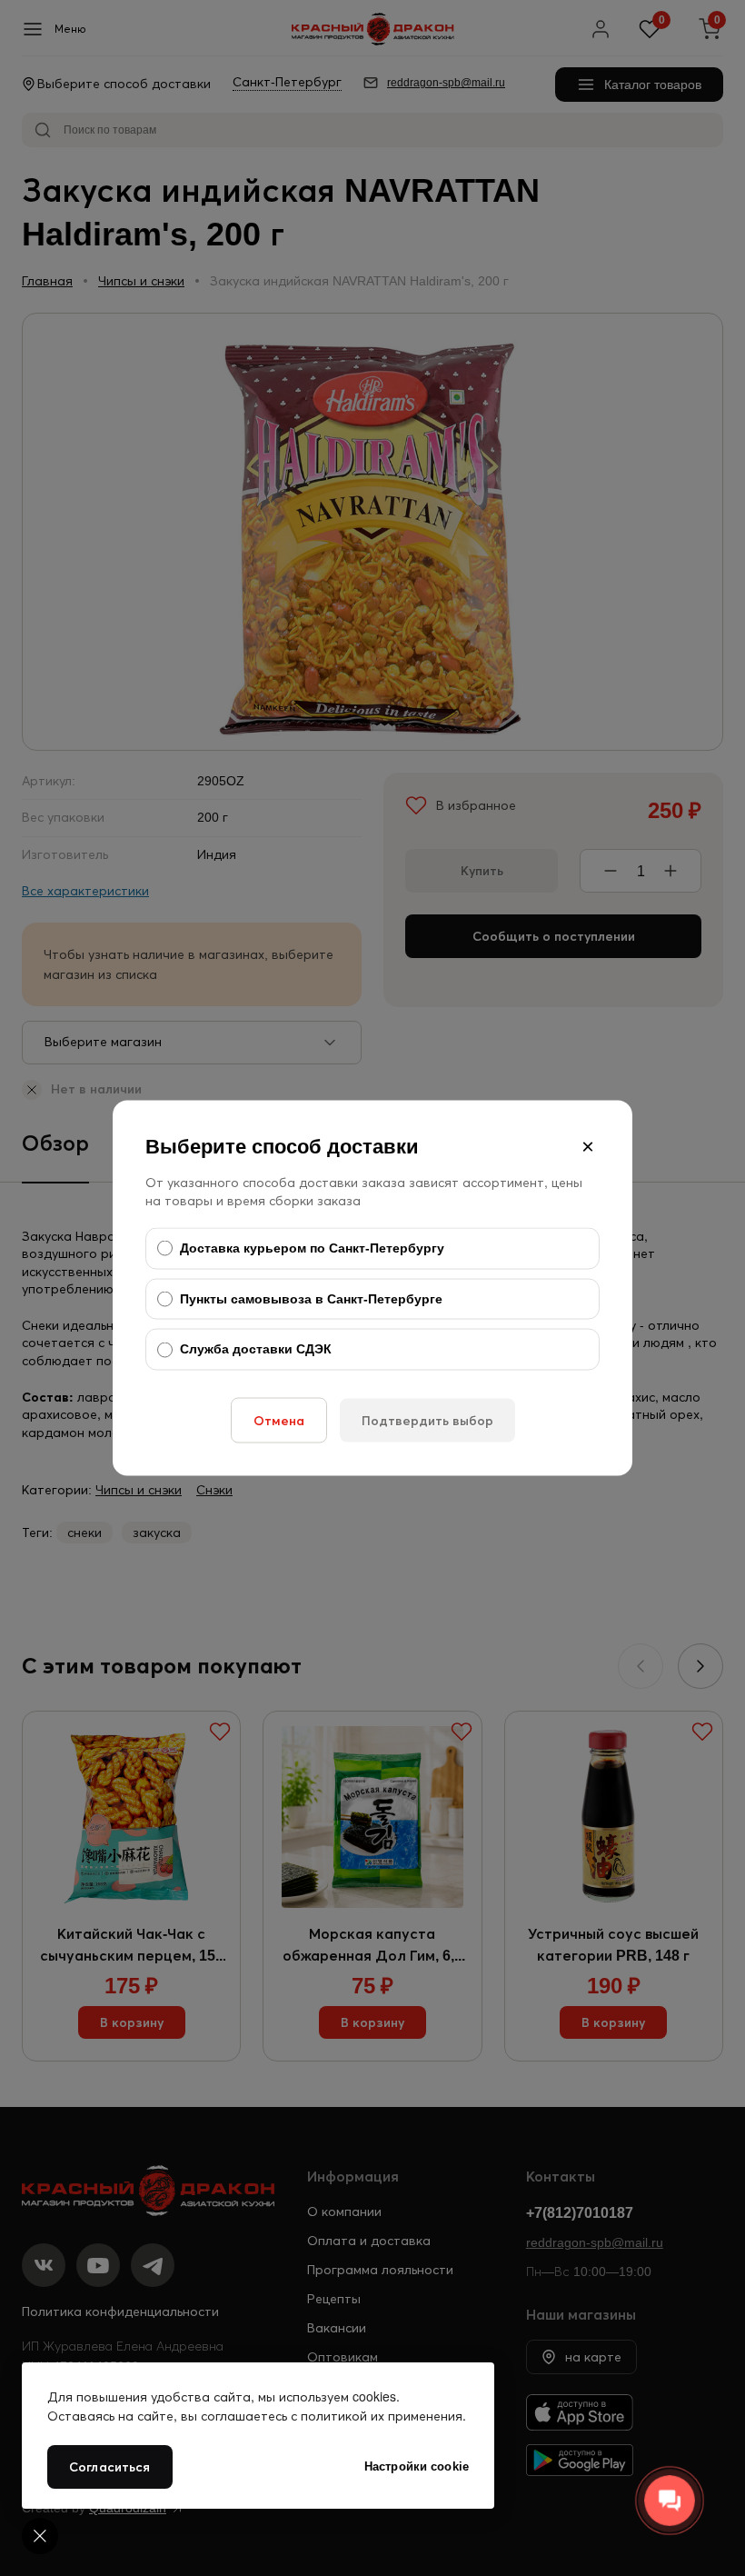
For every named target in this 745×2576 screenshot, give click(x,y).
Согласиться (110, 2467)
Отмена (279, 1420)
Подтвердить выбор (427, 1420)
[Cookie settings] (40, 2536)
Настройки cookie (417, 2466)
